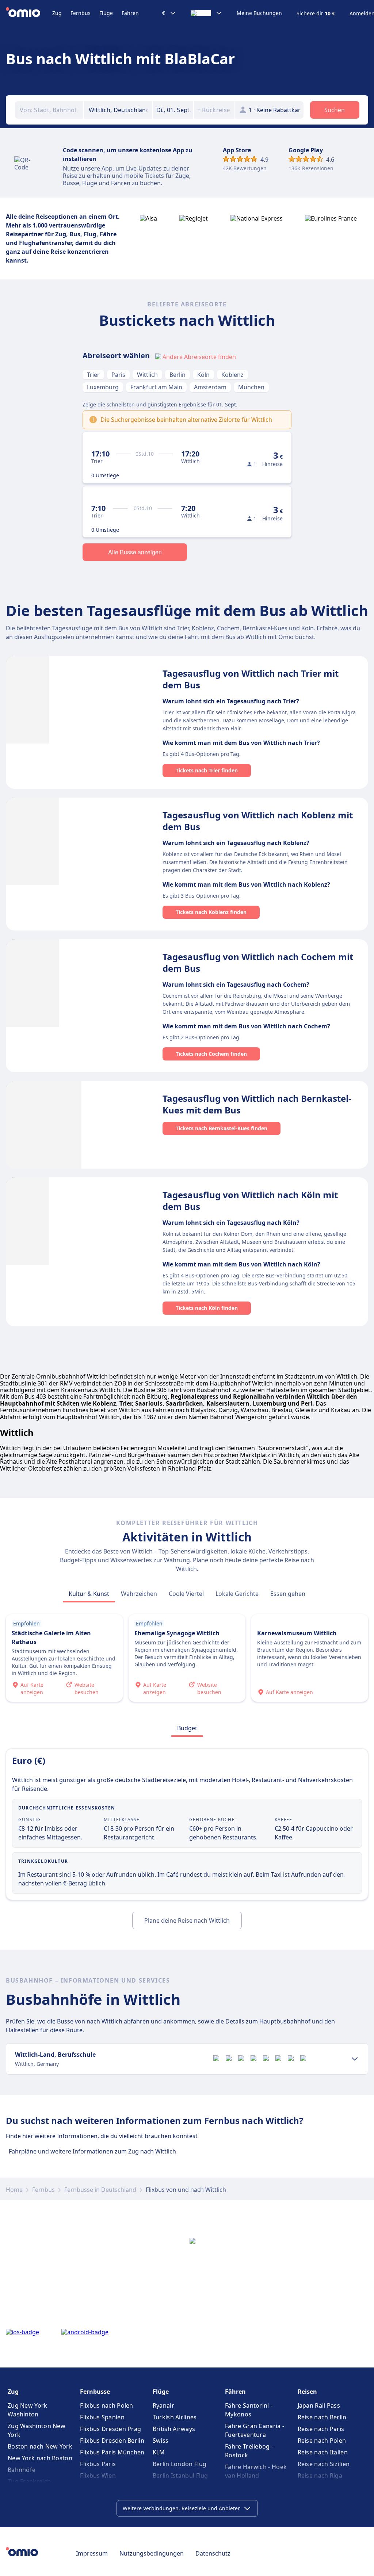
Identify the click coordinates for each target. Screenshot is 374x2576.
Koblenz (232, 375)
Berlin (178, 375)
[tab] (89, 1594)
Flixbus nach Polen (106, 2405)
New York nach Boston (40, 2458)
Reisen (307, 2392)
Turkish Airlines (175, 2417)
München (251, 387)
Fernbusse (95, 2392)
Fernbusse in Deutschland (100, 2190)
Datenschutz (213, 2553)
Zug (57, 13)
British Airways (174, 2429)
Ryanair (163, 2405)
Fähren (130, 13)
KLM (159, 2452)
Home (14, 2190)
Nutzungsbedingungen (152, 2553)
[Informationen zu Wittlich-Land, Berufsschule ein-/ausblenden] (355, 2059)
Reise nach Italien (323, 2452)
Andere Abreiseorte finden (199, 357)
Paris (118, 375)
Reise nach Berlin (322, 2417)
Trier (93, 375)
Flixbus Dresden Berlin (112, 2441)
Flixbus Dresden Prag (110, 2429)
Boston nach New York (40, 2446)
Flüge (106, 13)
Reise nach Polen (322, 2441)
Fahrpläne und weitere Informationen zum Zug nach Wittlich (92, 2151)
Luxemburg (103, 387)
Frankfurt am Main (156, 387)
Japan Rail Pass (319, 2405)
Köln (203, 375)
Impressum (92, 2553)
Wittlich (147, 375)
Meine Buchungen (259, 13)
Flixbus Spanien (102, 2417)
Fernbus (81, 13)
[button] (173, 110)
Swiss (161, 2441)
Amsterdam (210, 387)
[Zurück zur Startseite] (29, 13)
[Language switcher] (206, 13)
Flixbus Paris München (112, 2452)
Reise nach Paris (321, 2429)
